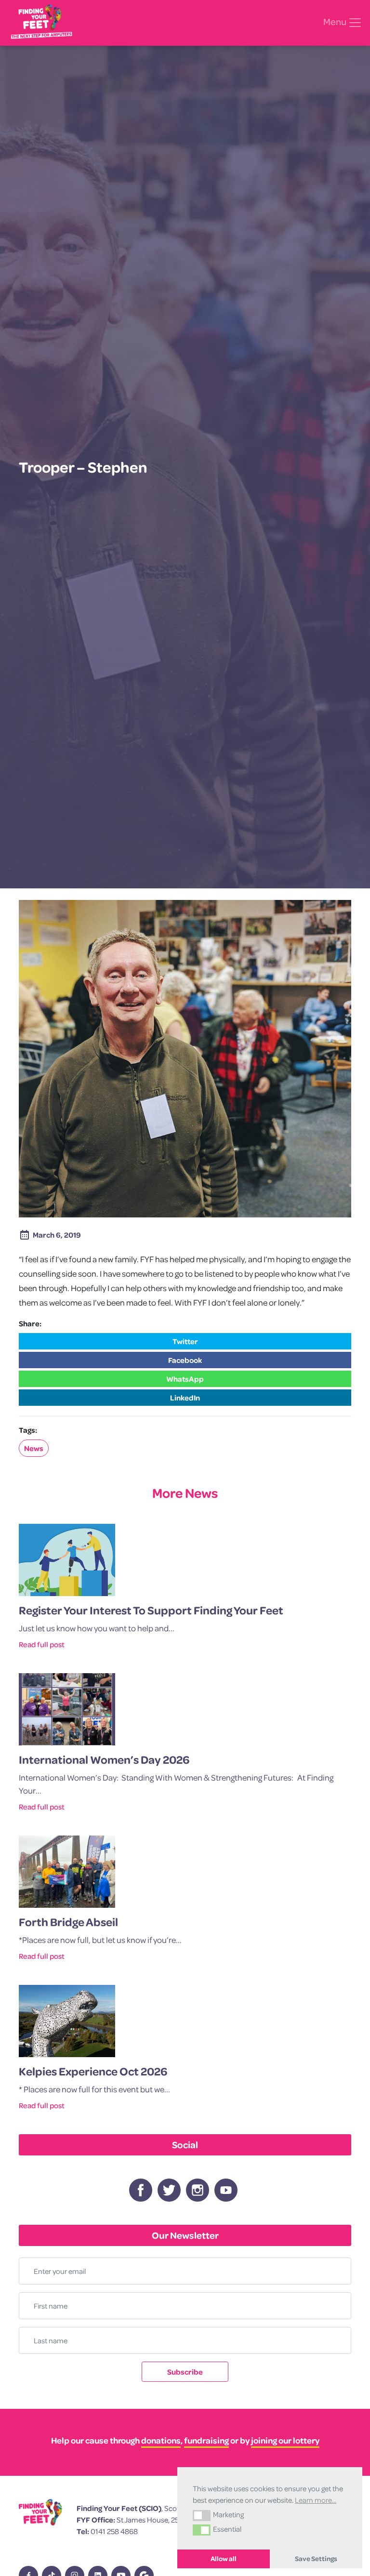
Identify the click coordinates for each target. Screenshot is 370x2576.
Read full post (42, 1644)
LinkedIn (185, 1398)
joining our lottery (285, 2440)
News (34, 1448)
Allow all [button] (224, 2559)
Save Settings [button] (316, 2559)
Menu (336, 22)
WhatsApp (185, 1379)
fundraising (206, 2440)
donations (161, 2440)
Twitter (185, 1341)
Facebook (185, 1360)
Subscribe (185, 2372)
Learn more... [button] (316, 2500)
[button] (202, 2515)
